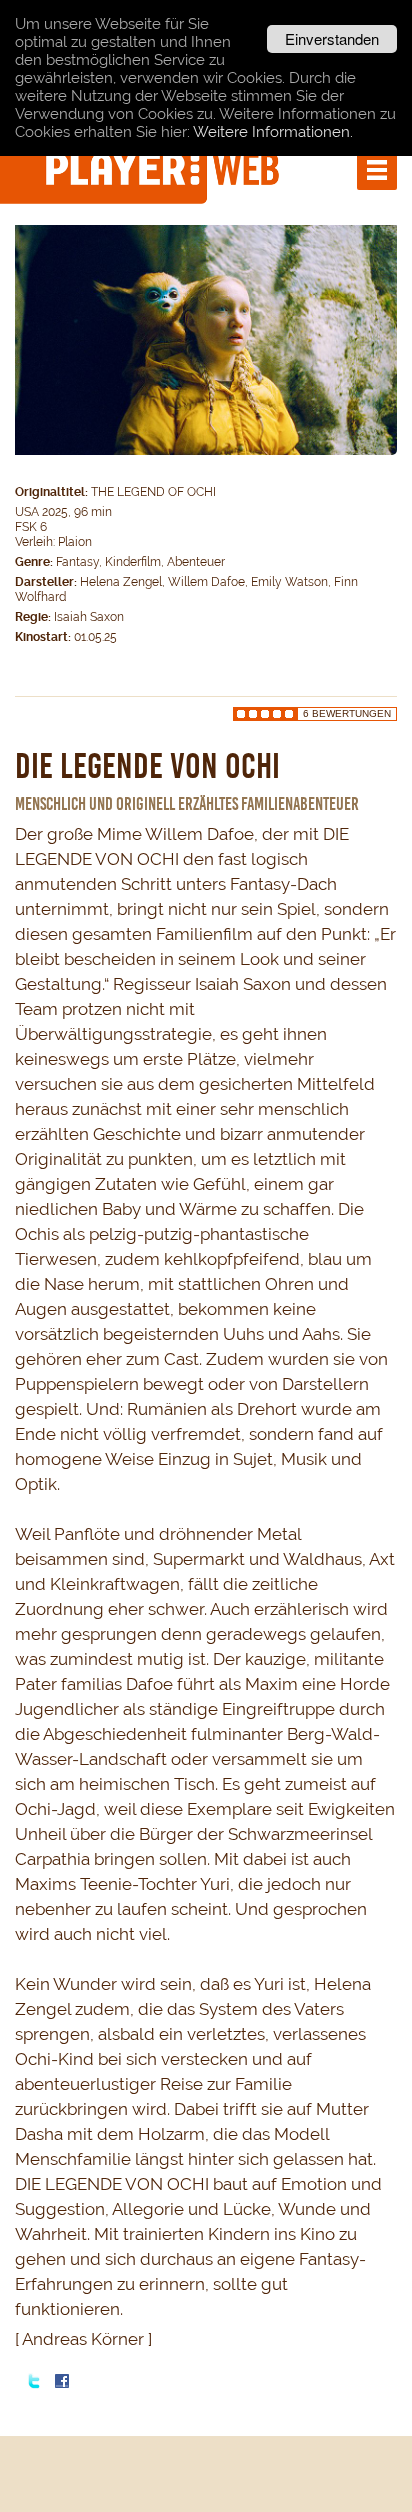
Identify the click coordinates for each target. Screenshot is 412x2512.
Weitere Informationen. (273, 132)
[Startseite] (165, 168)
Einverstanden (332, 38)
